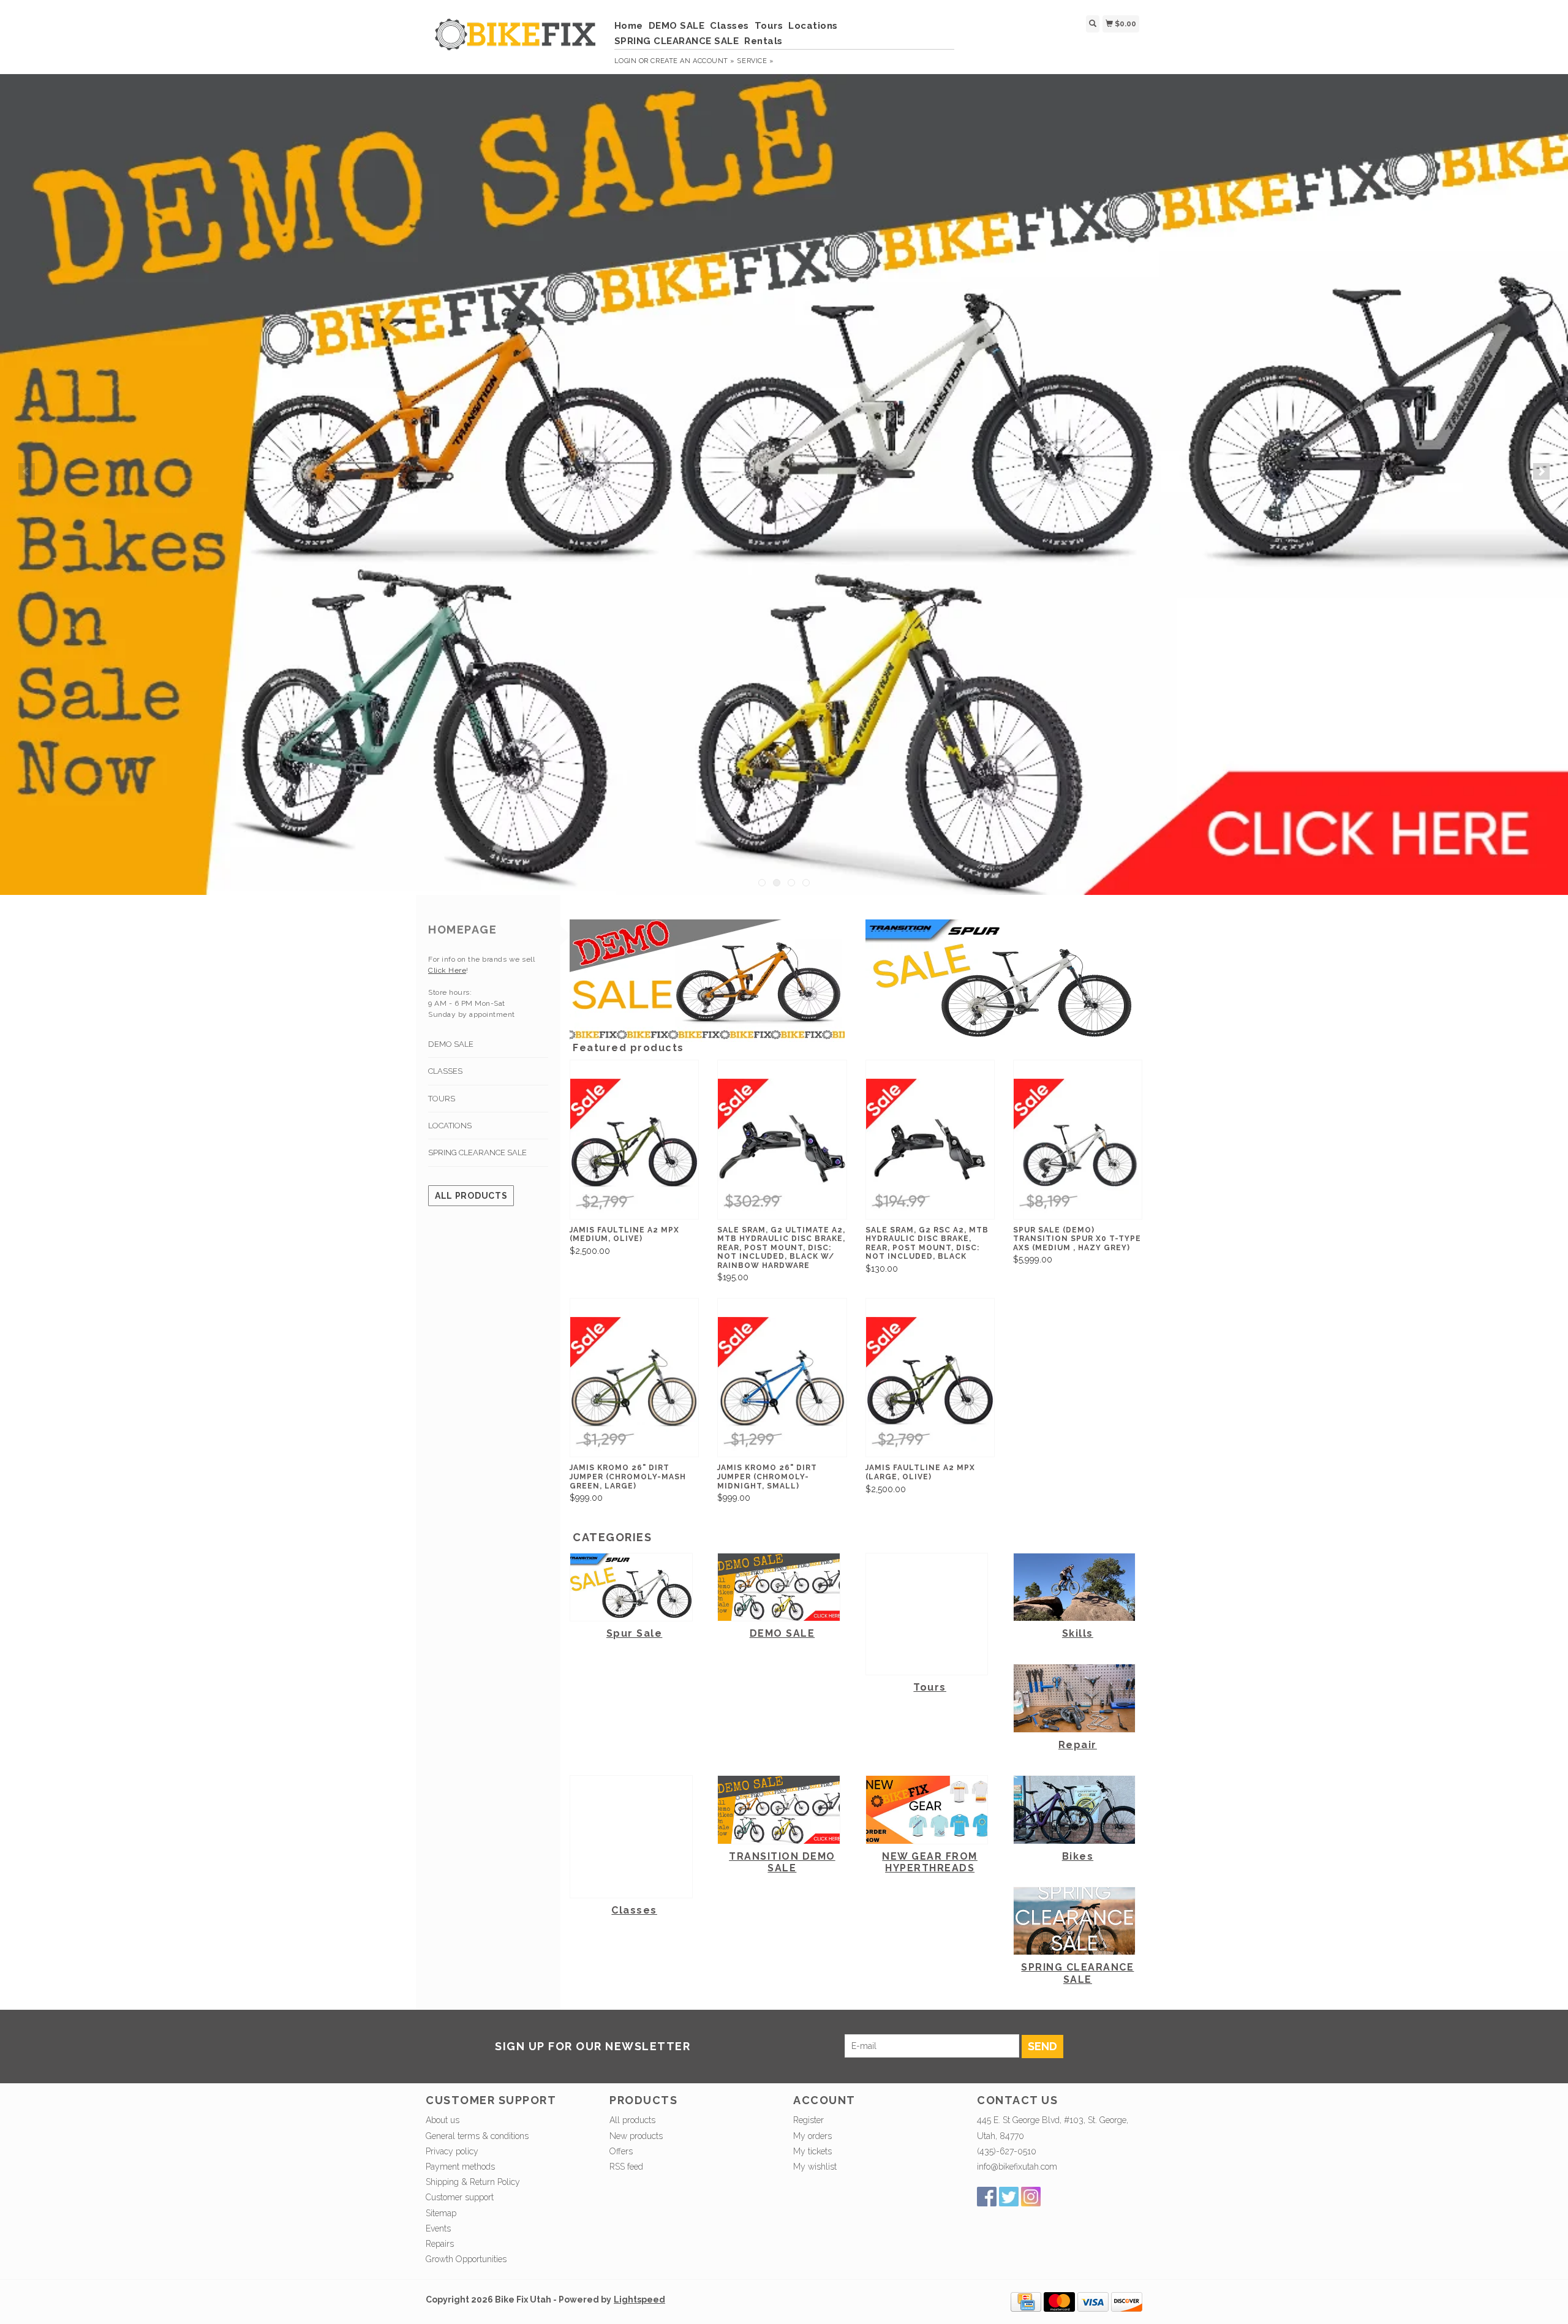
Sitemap (441, 2213)
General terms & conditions (477, 2136)
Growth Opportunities (467, 2259)
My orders (812, 2136)
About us (443, 2120)
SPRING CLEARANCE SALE (677, 41)
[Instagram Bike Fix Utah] (1031, 2197)
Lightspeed (639, 2299)
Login (626, 61)
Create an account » (692, 61)
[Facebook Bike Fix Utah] (987, 2197)
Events (438, 2228)
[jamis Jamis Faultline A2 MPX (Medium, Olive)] (634, 1149)
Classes (729, 26)
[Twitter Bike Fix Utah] (1009, 2197)
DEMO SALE (677, 26)
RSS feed (626, 2167)
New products (636, 2136)
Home (629, 26)
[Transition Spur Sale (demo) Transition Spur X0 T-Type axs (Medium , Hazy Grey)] (1078, 1149)
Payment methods (460, 2167)
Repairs (440, 2244)
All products (471, 1196)
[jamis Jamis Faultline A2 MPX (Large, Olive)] (930, 1387)
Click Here (447, 970)
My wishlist (815, 2167)
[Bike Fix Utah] (515, 41)
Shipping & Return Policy (473, 2182)
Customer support (460, 2197)
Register (809, 2120)
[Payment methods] (1026, 2301)
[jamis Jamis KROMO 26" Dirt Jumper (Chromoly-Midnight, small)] (782, 1387)
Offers (621, 2151)
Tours (769, 26)
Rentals (763, 41)
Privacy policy (452, 2151)
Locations (813, 26)
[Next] (1541, 471)
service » (755, 61)
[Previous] (27, 471)
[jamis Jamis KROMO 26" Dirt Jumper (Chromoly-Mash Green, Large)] (634, 1387)
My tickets (812, 2151)
